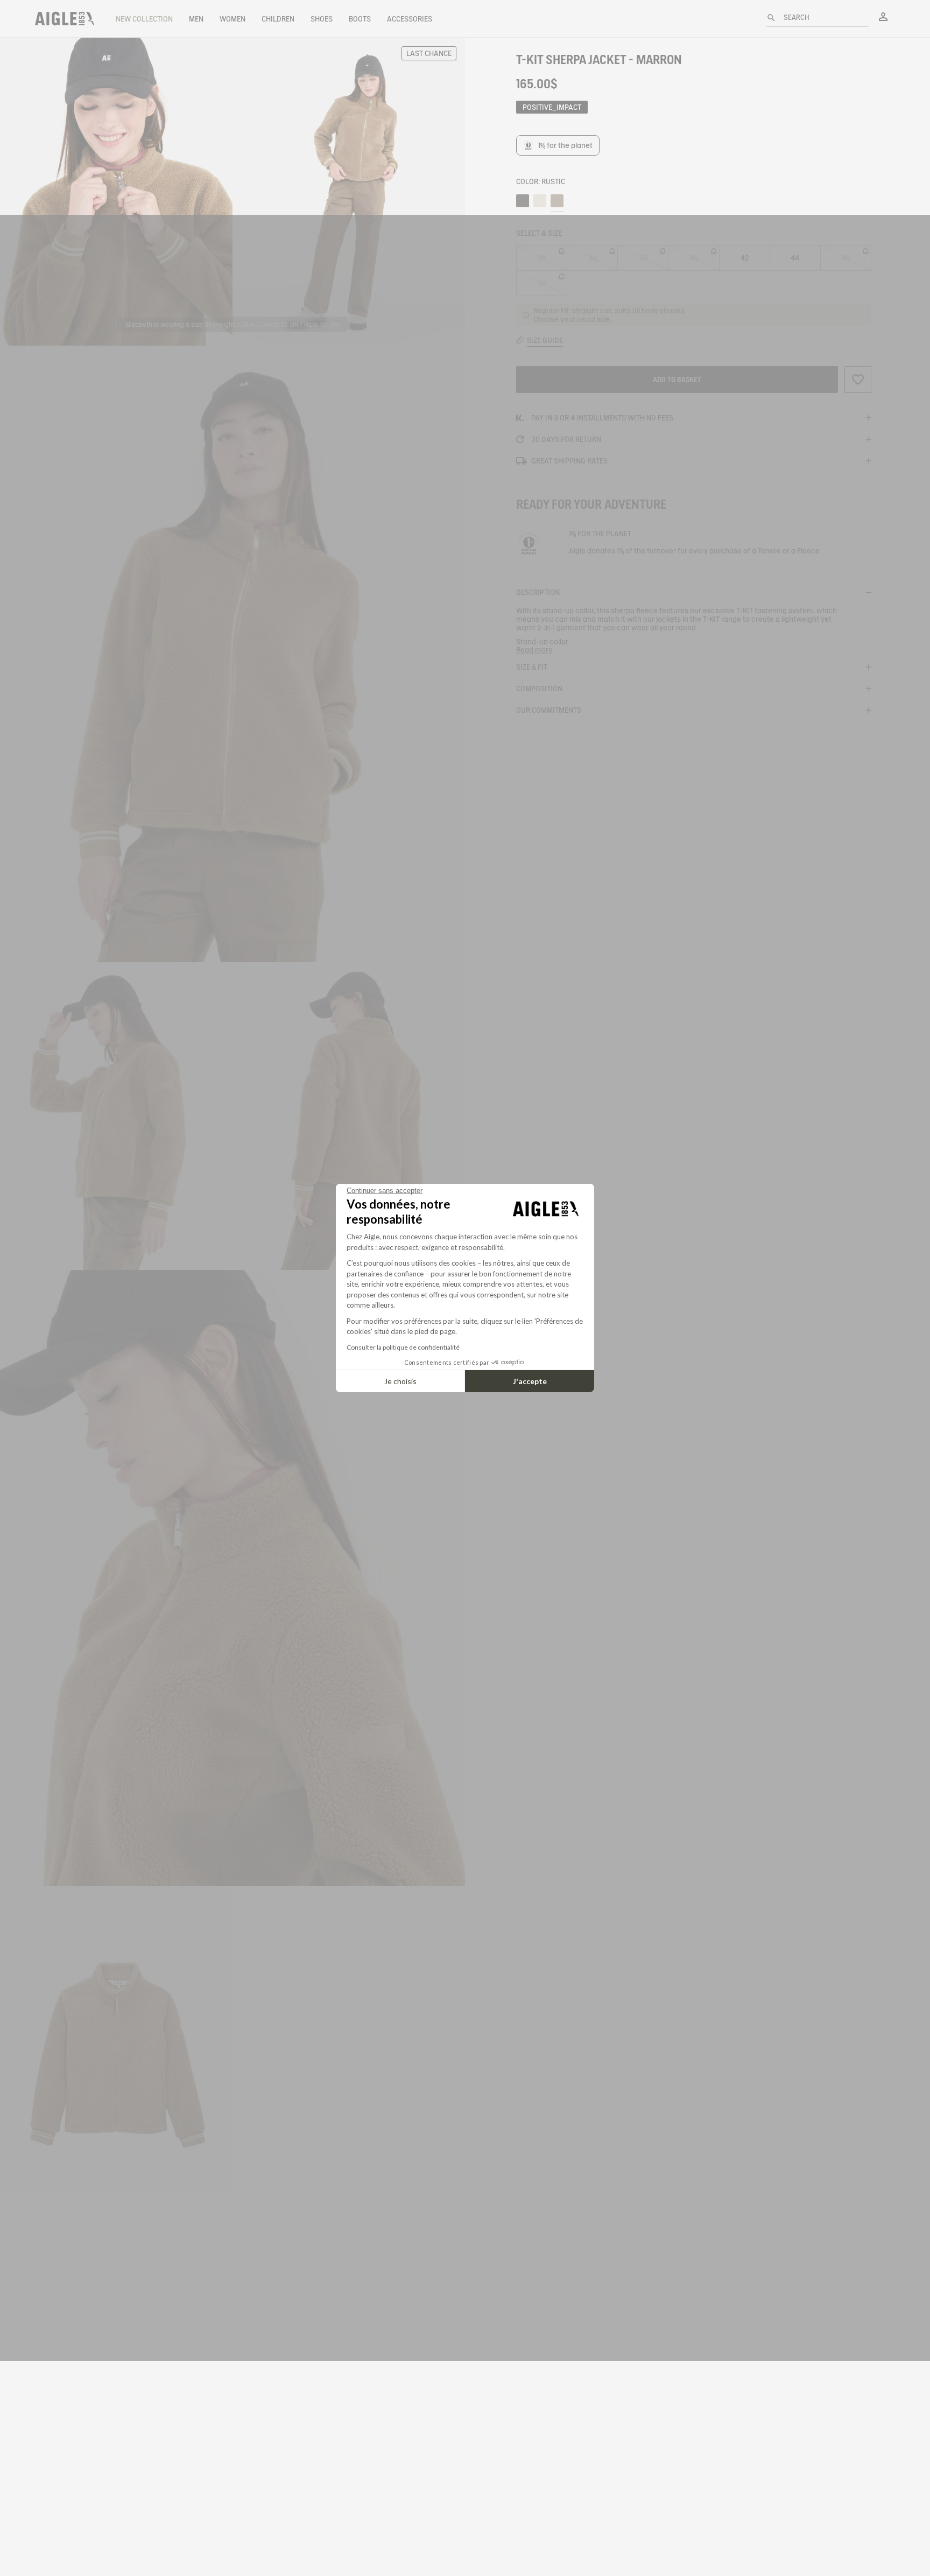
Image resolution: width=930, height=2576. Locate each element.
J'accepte (530, 1381)
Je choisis (400, 1381)
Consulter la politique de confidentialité (403, 1347)
